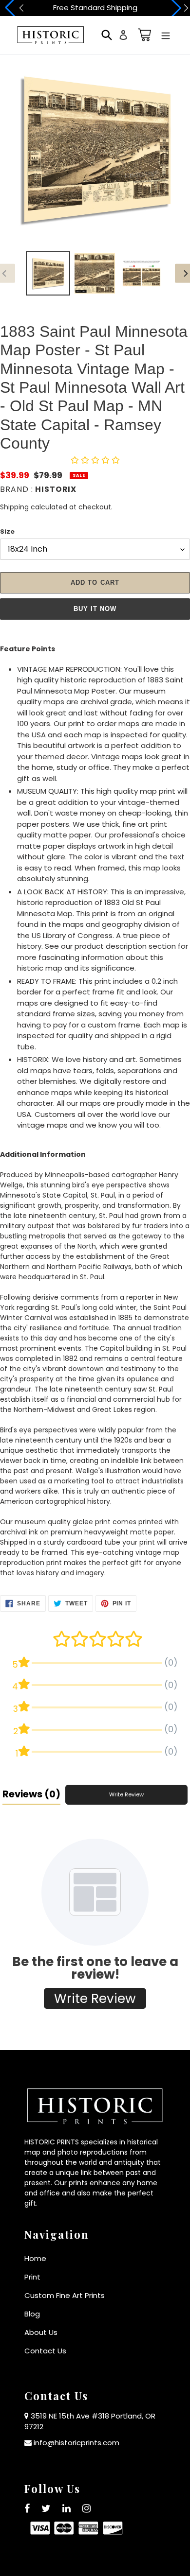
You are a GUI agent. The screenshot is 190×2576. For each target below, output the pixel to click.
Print (32, 2277)
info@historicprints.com (76, 2443)
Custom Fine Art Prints (65, 2295)
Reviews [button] (31, 1794)
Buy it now (95, 609)
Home (35, 2258)
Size (7, 531)
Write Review (126, 1794)
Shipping (14, 507)
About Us (41, 2332)
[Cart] (143, 35)
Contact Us (45, 2351)
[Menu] (166, 35)
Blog (32, 2314)
